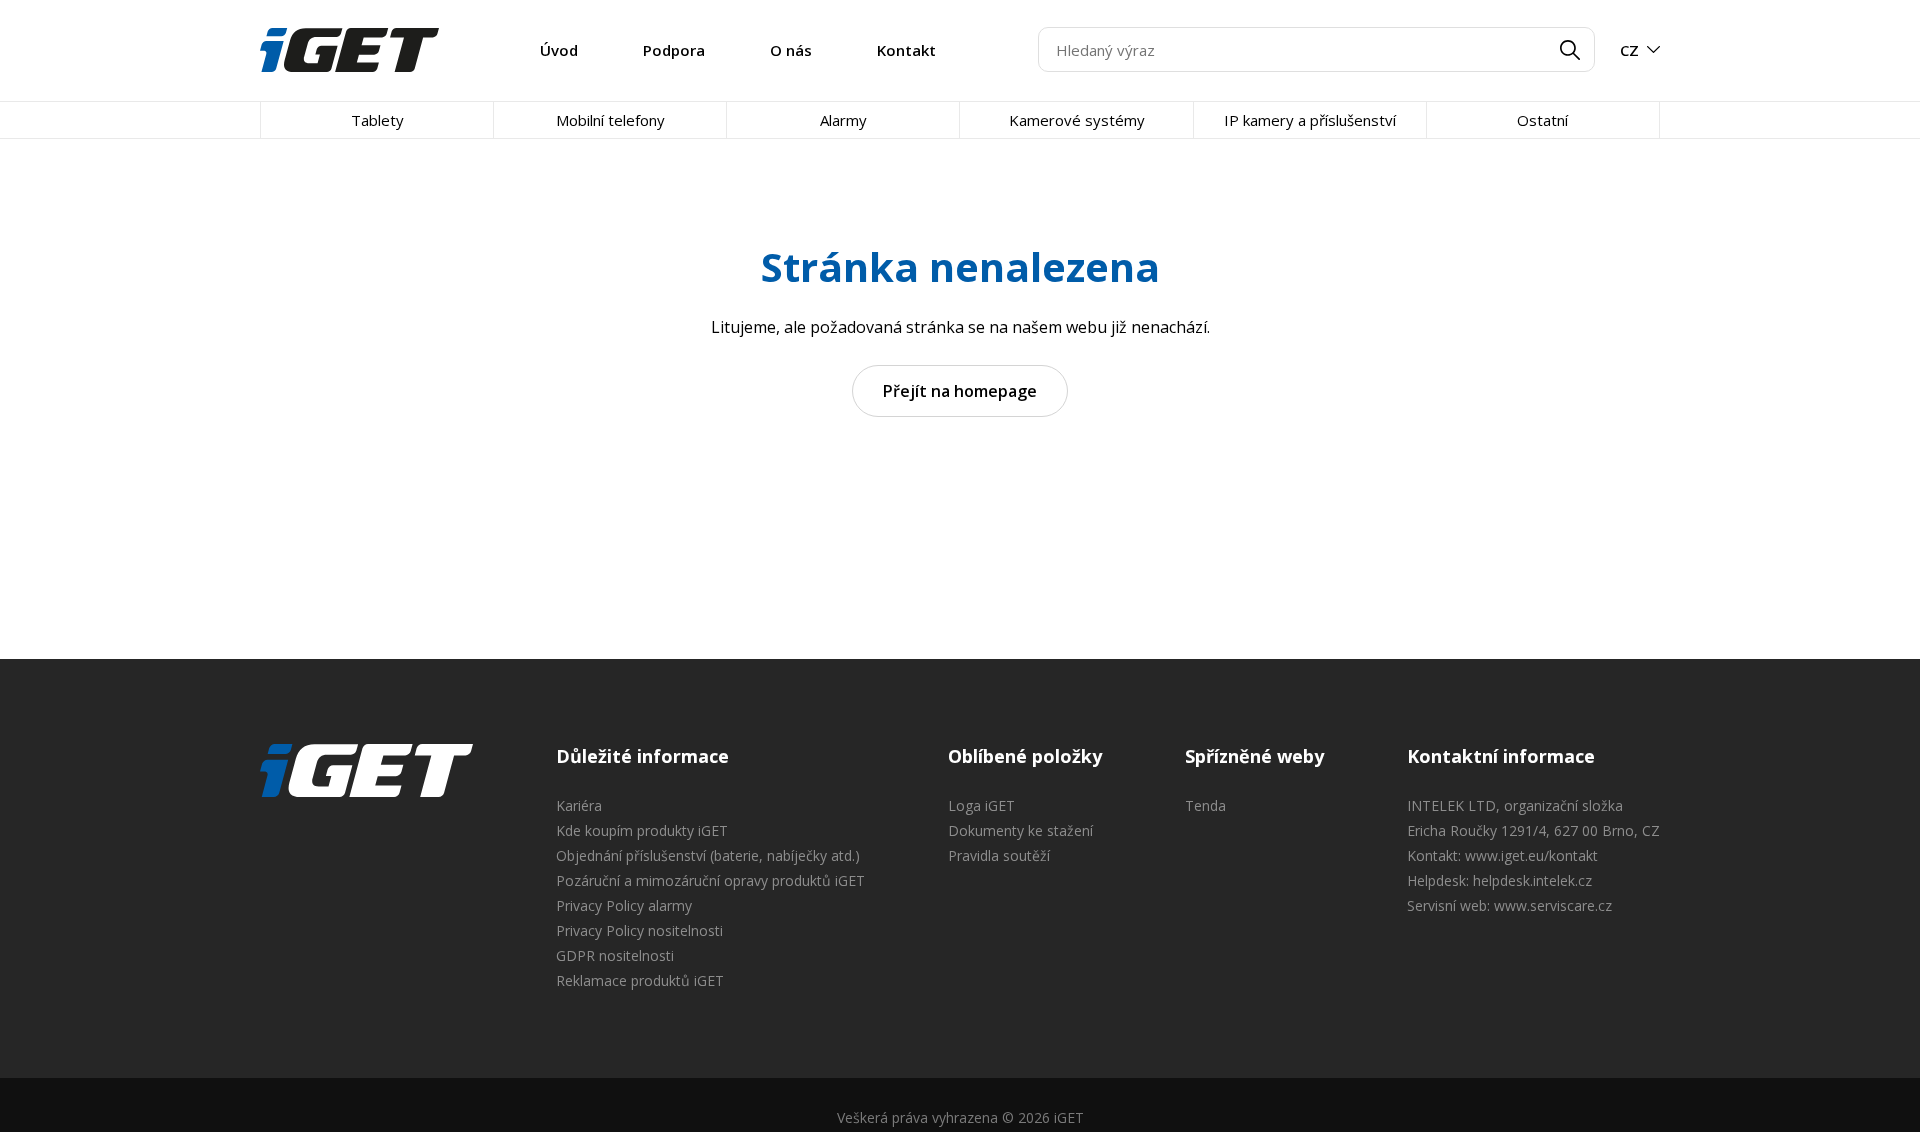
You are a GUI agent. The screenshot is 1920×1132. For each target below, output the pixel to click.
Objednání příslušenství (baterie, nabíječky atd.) (708, 855)
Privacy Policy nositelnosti (639, 930)
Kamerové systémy (1077, 120)
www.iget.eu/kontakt (1531, 855)
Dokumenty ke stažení (1020, 830)
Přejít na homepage (960, 391)
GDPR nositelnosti (615, 955)
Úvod (559, 50)
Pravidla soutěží (999, 855)
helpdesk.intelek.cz (1532, 880)
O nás (791, 50)
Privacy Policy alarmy (624, 905)
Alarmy (843, 120)
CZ (1629, 50)
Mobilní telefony (610, 120)
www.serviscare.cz (1553, 905)
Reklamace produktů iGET (640, 980)
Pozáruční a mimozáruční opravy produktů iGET (710, 880)
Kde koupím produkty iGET (642, 830)
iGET (366, 771)
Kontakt (906, 50)
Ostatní (1542, 120)
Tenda (1205, 805)
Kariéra (579, 805)
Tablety (377, 120)
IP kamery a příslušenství (1310, 120)
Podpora (674, 50)
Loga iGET (981, 805)
